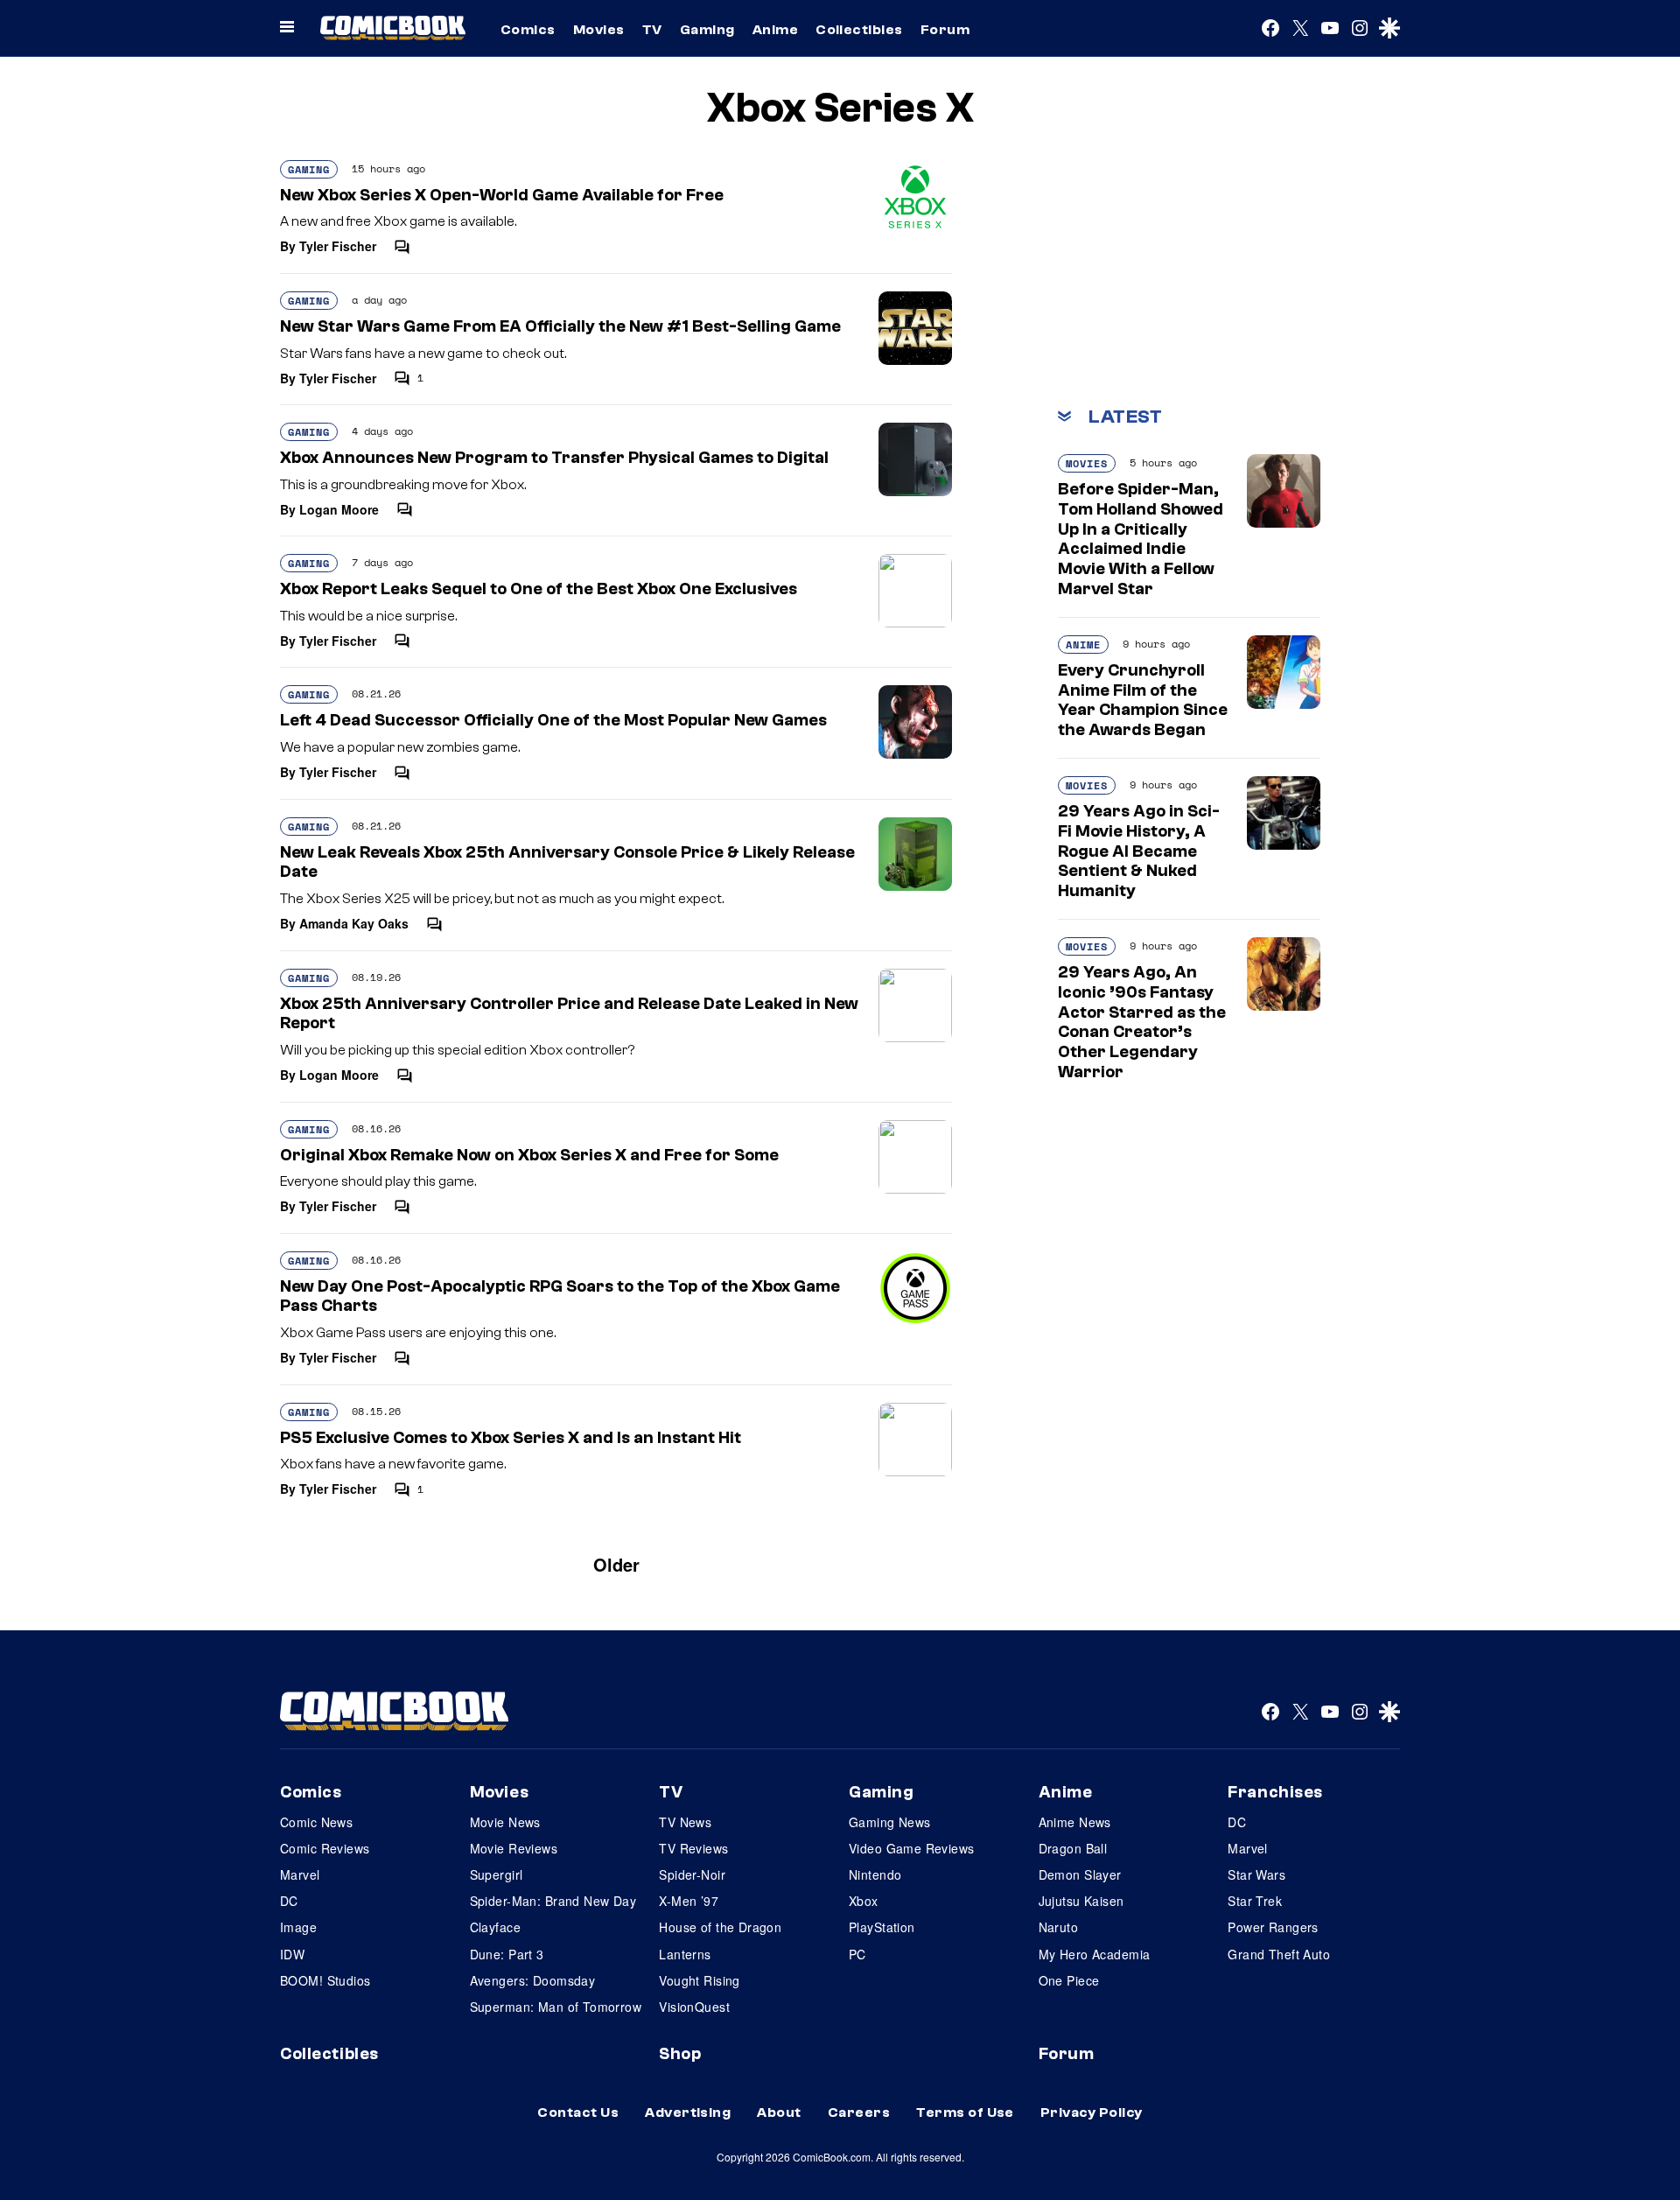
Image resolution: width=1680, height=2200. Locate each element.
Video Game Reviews (912, 1848)
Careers (859, 2112)
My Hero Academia (1095, 1954)
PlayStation (882, 1927)
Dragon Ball (1073, 1848)
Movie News (505, 1822)
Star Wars (1256, 1874)
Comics (528, 30)
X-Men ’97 (689, 1901)
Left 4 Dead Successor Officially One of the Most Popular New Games (553, 720)
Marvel (300, 1874)
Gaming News (890, 1822)
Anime (775, 30)
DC (289, 1901)
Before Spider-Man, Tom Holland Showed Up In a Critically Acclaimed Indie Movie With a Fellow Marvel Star (1141, 539)
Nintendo (875, 1874)
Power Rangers (1273, 1927)
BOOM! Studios (325, 1980)
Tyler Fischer (338, 246)
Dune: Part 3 (507, 1954)
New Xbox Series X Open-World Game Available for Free (502, 195)
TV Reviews (693, 1848)
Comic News (316, 1822)
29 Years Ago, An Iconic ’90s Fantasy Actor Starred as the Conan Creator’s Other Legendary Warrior (1142, 1022)
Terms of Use (965, 2112)
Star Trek (1255, 1901)
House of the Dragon (720, 1927)
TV (652, 30)
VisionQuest (694, 2007)
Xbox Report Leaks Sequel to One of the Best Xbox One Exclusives (539, 589)
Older (616, 1564)
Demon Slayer (1080, 1874)
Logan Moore (339, 509)
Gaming (707, 30)
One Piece (1069, 1980)
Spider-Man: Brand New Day (553, 1901)
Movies (599, 30)
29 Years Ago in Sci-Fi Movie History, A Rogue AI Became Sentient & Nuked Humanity (1139, 851)
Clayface (495, 1927)
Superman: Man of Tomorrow (556, 2007)
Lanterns (685, 1954)
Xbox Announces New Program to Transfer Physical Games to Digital (554, 458)
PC (857, 1954)
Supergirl (497, 1874)
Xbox (864, 1901)
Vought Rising (699, 1980)
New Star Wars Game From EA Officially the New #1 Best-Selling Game (560, 326)
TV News (685, 1822)
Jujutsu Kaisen (1081, 1901)
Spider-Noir (692, 1874)
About (779, 2112)
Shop (680, 2054)
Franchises (1275, 1792)
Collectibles (859, 30)
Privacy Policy (1092, 2112)
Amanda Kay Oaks (354, 923)
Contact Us (578, 2112)
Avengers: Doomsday (533, 1980)
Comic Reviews (325, 1848)
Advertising (688, 2112)
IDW (292, 1954)
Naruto (1059, 1927)
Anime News (1075, 1822)
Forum (945, 30)
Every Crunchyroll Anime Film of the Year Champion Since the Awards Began (1143, 700)
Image (298, 1927)
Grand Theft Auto (1279, 1954)
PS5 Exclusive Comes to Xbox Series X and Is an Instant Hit (511, 1438)
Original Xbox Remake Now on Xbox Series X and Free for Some (529, 1155)
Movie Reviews (514, 1848)
